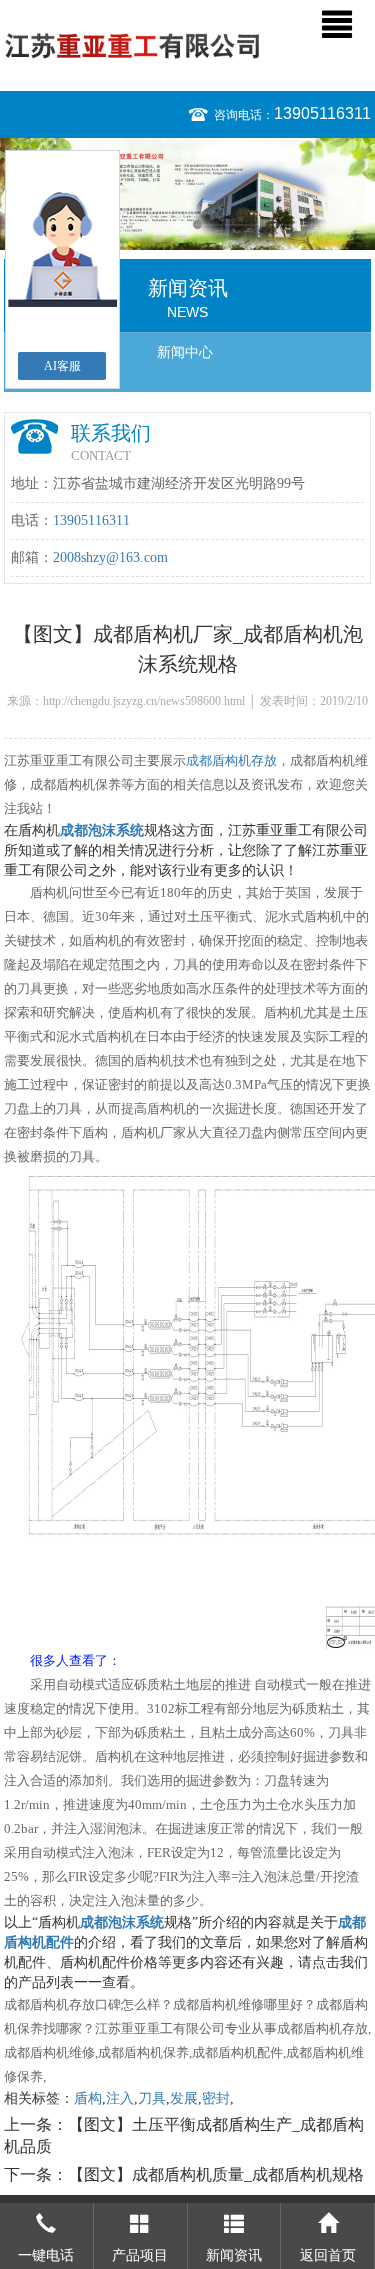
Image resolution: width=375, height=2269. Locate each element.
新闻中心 (185, 352)
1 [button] (178, 224)
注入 (120, 2098)
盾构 (88, 2098)
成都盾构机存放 (231, 760)
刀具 (152, 2098)
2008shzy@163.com (110, 557)
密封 (216, 2098)
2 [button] (197, 224)
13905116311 (322, 113)
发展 (184, 2098)
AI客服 (62, 366)
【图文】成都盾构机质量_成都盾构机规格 (216, 2174)
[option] (187, 194)
